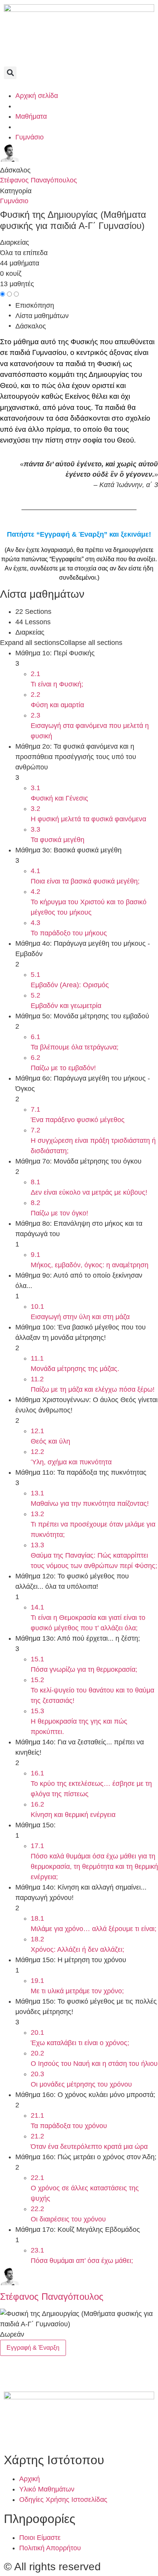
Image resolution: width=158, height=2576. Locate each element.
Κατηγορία (16, 191)
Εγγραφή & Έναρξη (33, 2348)
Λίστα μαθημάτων (42, 316)
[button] (10, 73)
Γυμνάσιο (14, 201)
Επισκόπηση (35, 305)
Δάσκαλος (15, 170)
